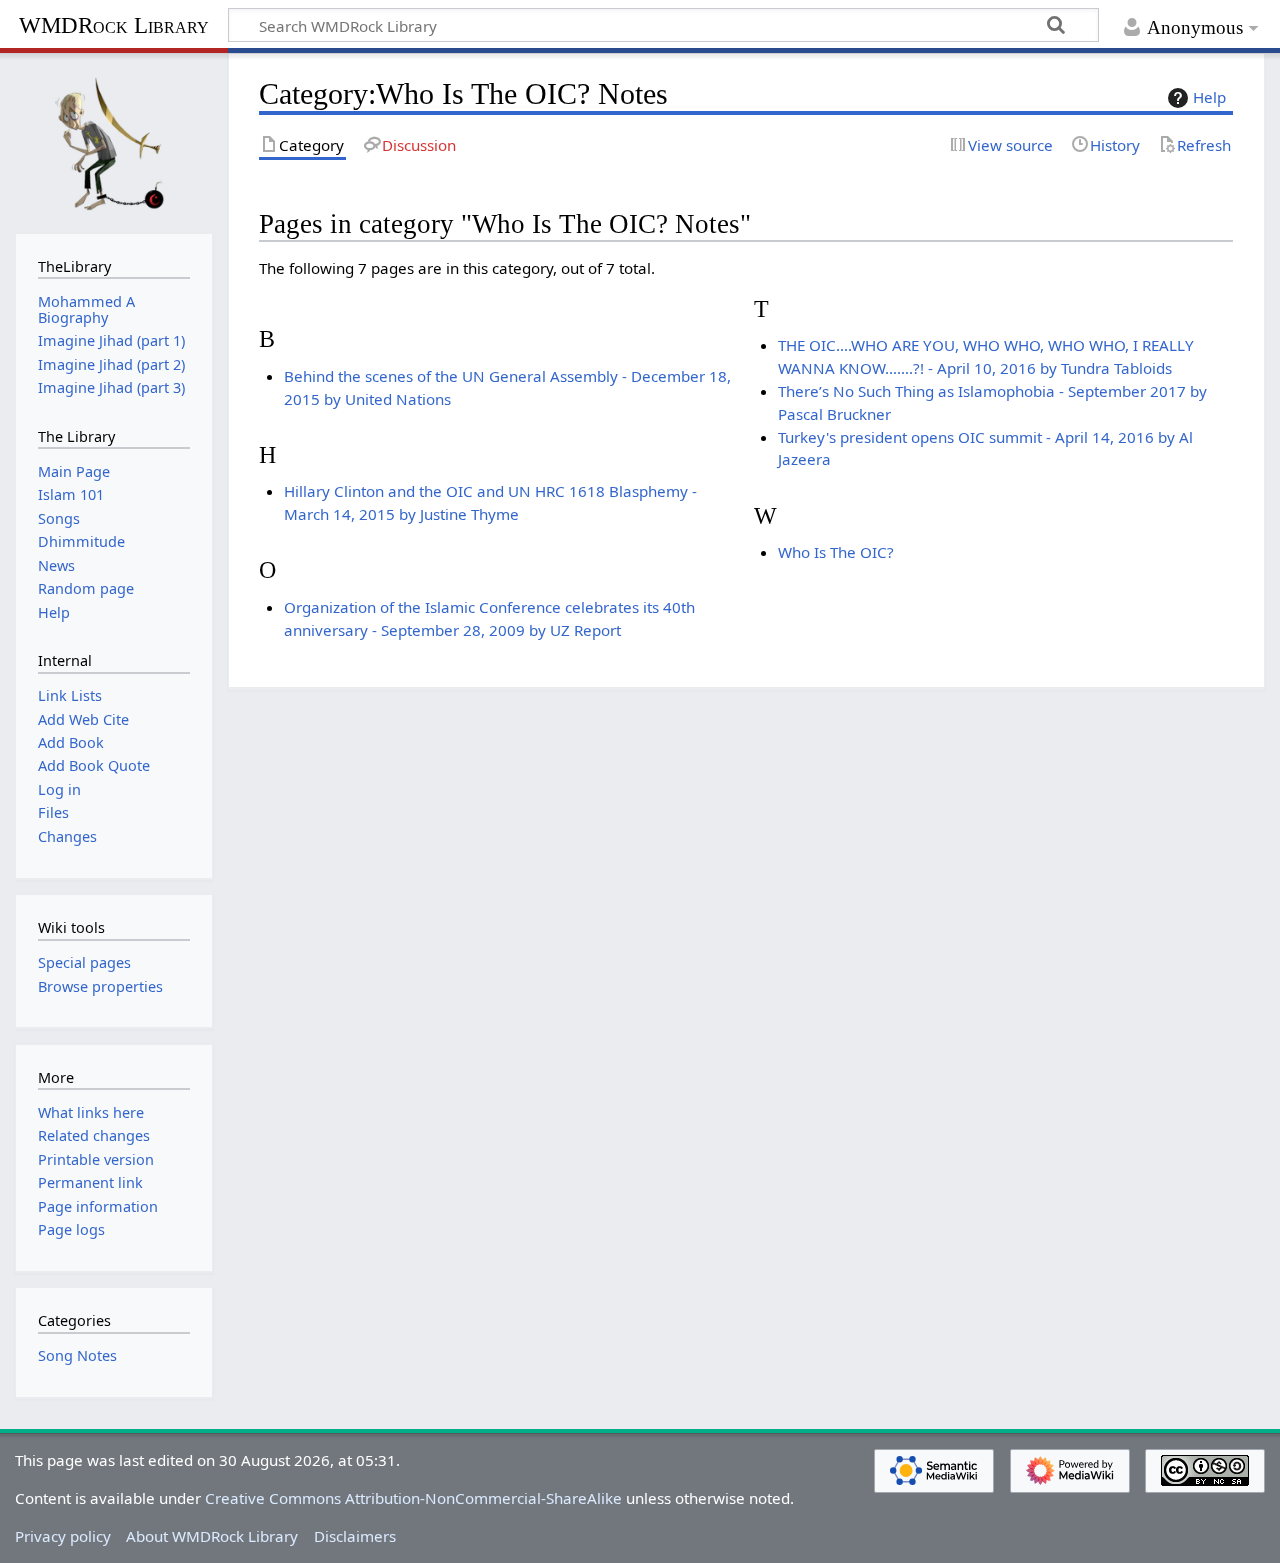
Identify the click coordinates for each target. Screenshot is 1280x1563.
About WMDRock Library (212, 1536)
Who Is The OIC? (836, 552)
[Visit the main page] (114, 141)
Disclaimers (355, 1536)
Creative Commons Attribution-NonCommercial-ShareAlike (413, 1498)
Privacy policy (63, 1536)
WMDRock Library (114, 25)
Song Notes (77, 1355)
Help (1209, 97)
